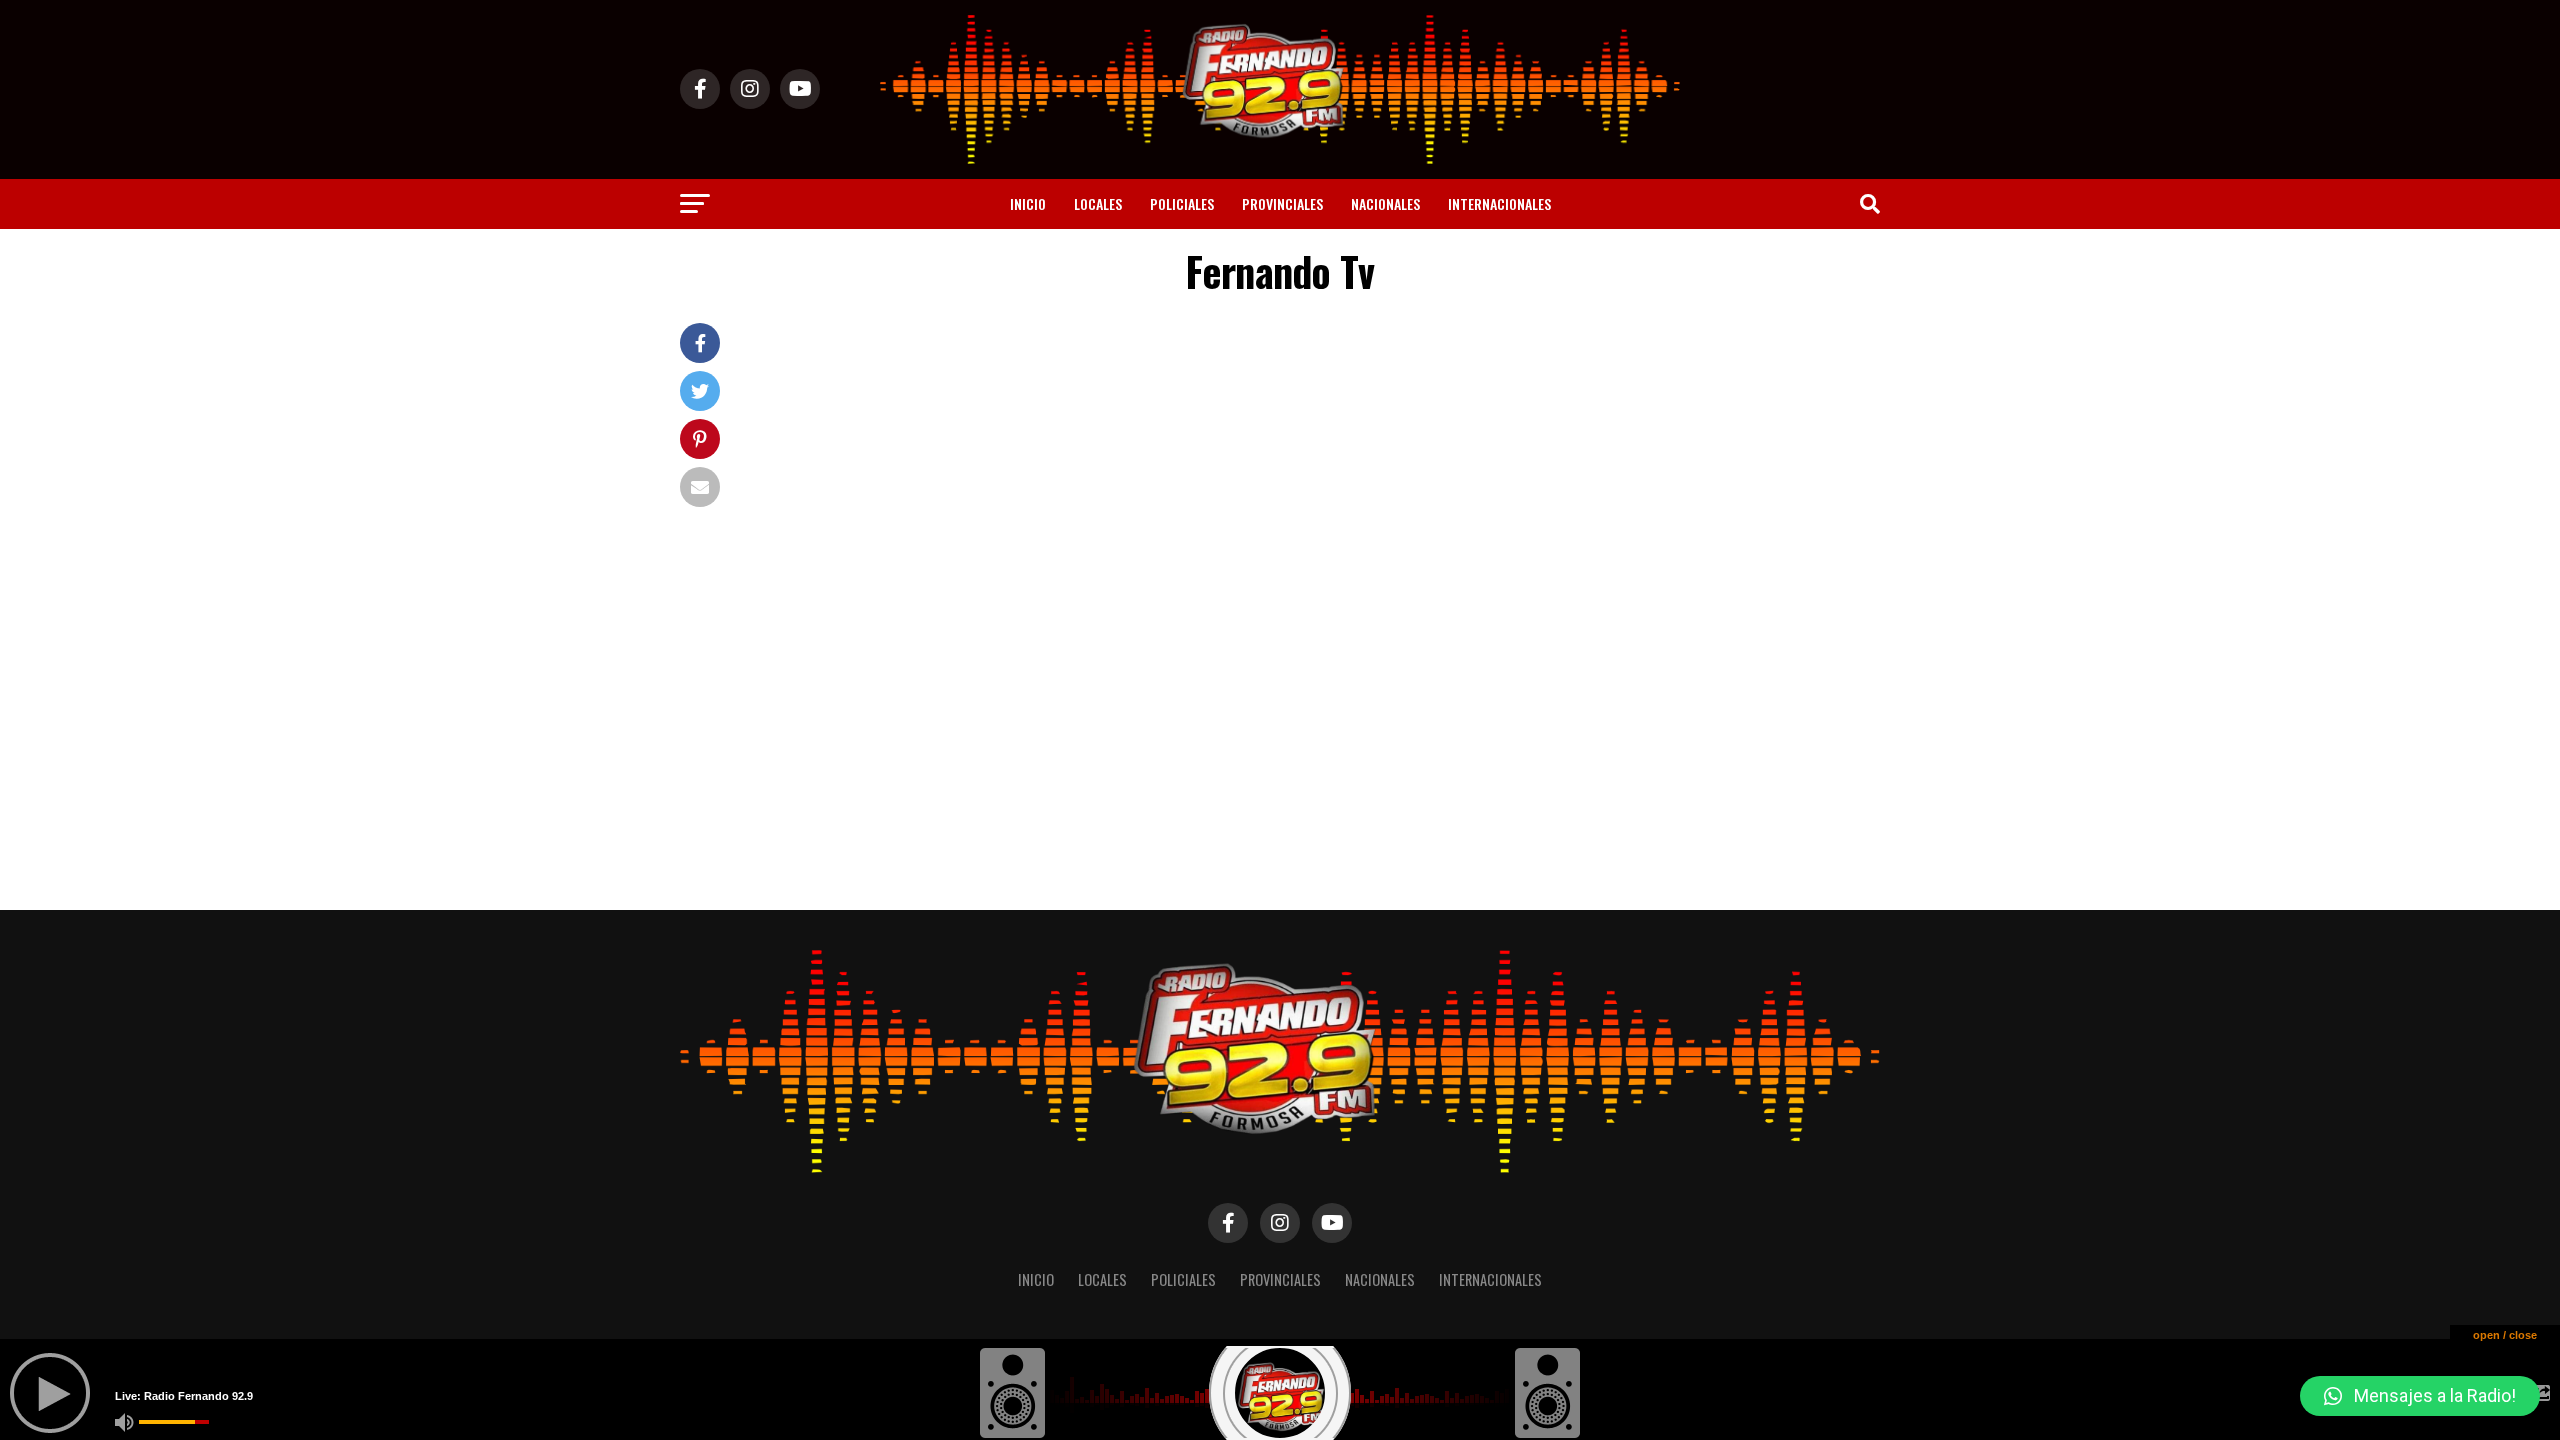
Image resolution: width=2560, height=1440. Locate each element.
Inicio (1028, 203)
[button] (2420, 1396)
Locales (1098, 203)
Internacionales (1499, 203)
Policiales (1182, 203)
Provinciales (1282, 203)
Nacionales (1385, 203)
